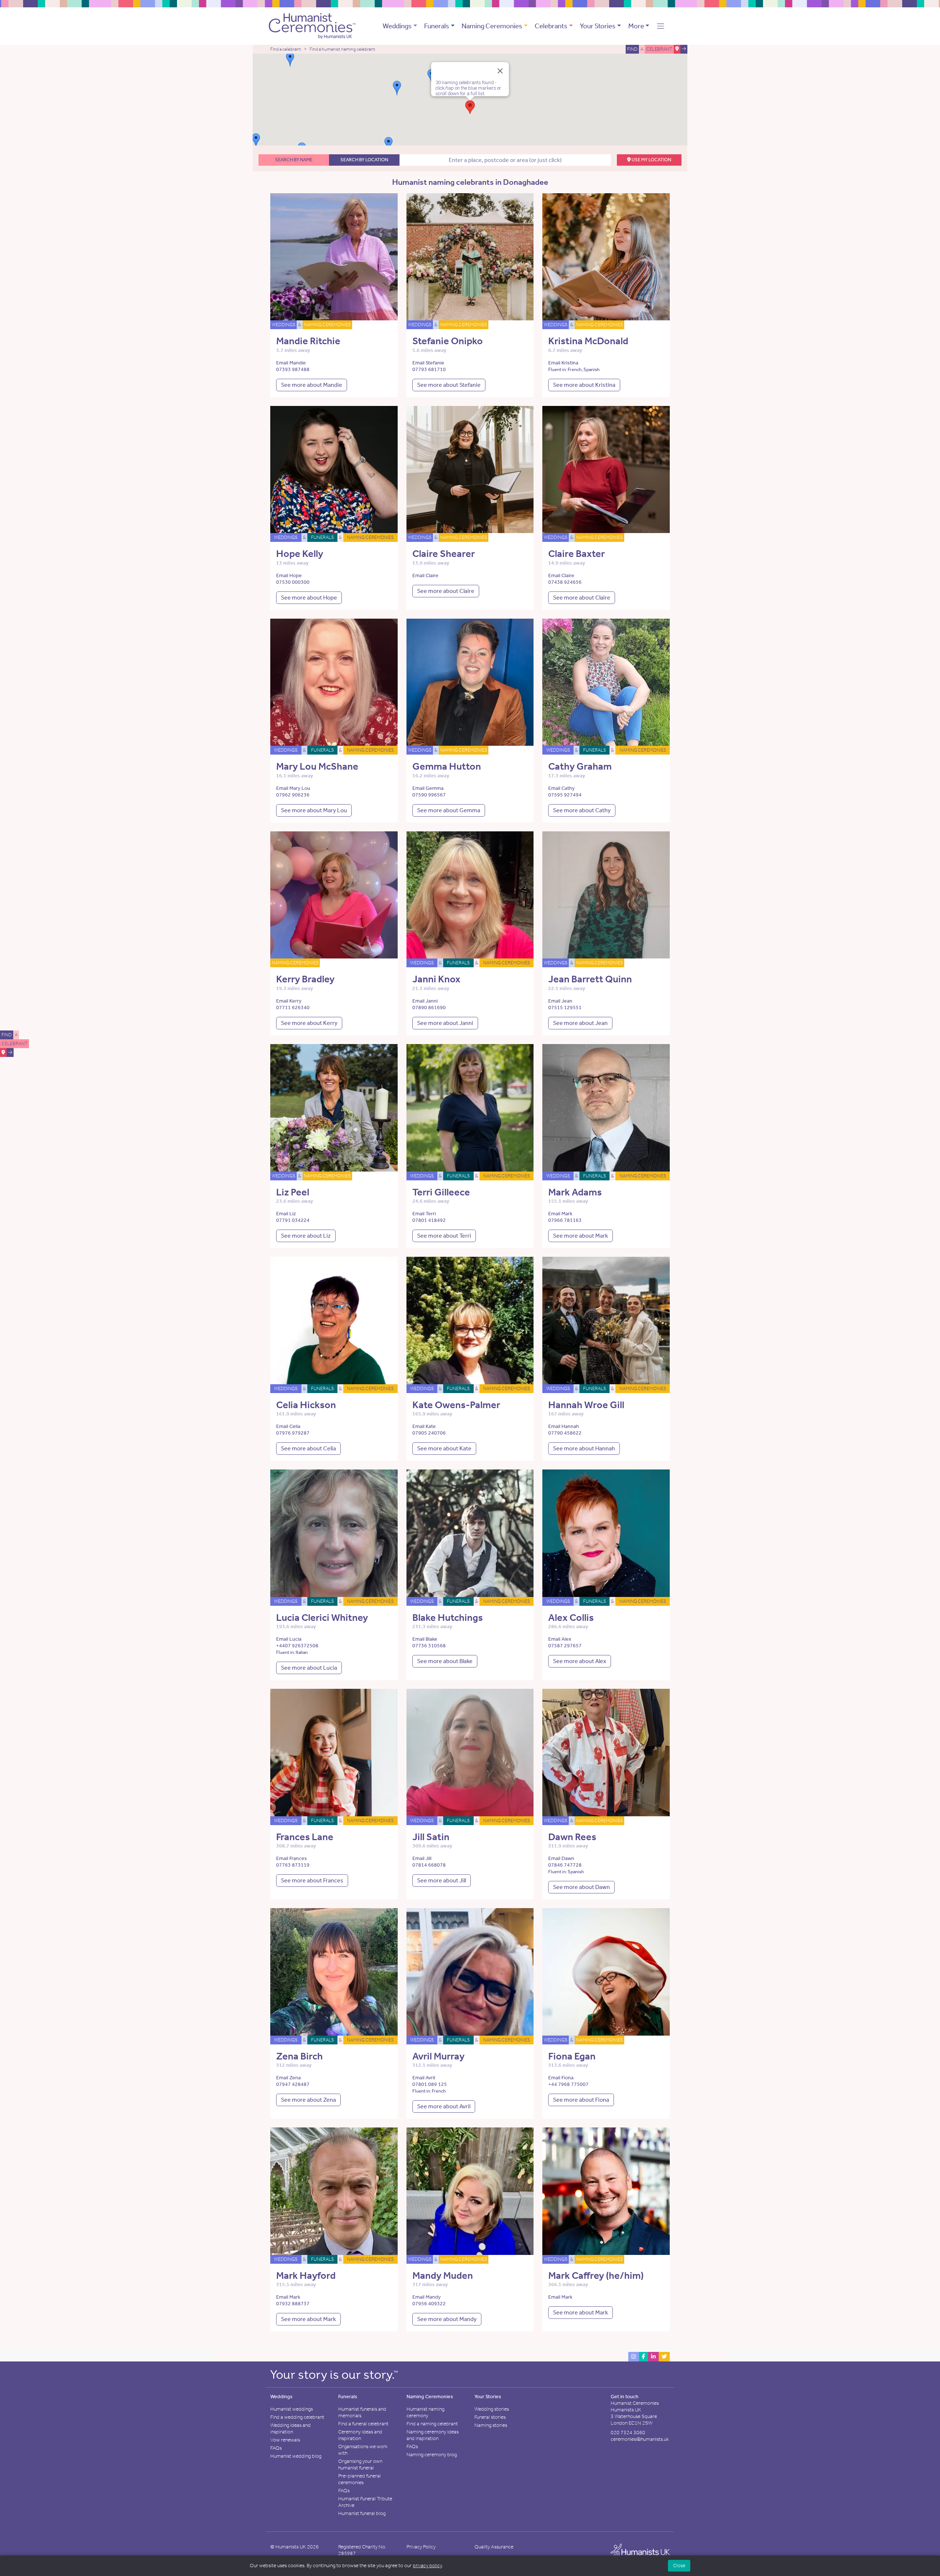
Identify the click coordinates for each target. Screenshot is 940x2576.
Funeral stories (490, 2417)
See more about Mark (581, 1236)
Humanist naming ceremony (425, 2412)
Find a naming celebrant (432, 2424)
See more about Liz (306, 1236)
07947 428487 (293, 2084)
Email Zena (288, 2078)
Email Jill (422, 1858)
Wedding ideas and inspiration (290, 2429)
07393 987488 (293, 369)
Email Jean (560, 1001)
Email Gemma (428, 788)
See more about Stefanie (449, 385)
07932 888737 (293, 2304)
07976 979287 (293, 1433)
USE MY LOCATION (651, 160)
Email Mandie (291, 363)
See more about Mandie (312, 385)
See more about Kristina (584, 385)
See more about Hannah (584, 1448)
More (636, 26)
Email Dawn (561, 1858)
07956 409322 (429, 2304)
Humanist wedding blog (296, 2456)
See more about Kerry (309, 1023)
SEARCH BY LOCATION (364, 160)
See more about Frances (312, 1880)
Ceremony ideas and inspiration (360, 2435)
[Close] (500, 71)
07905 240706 (429, 1433)
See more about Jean (580, 1023)
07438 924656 (565, 582)
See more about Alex (580, 1661)
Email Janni (425, 1001)
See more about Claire (446, 591)
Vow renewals (285, 2440)
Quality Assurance (494, 2547)
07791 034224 (293, 1220)
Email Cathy (561, 788)
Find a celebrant (286, 49)
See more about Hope (309, 598)
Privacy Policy (421, 2547)
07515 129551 (565, 1008)
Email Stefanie (428, 363)
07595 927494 (565, 795)
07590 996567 (429, 795)
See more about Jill (442, 1880)
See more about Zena (308, 2100)
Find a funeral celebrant (363, 2424)
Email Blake (425, 1639)
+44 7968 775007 (568, 2084)
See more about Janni (445, 1023)
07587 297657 (565, 1646)
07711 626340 (293, 1008)
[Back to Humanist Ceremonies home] (312, 25)
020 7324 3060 (628, 2433)
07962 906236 (293, 795)
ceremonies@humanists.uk (640, 2439)
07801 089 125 (430, 2084)
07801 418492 (429, 1220)
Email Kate (424, 1426)
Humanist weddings (292, 2409)
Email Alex (560, 1639)
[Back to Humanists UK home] (640, 2552)
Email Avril (424, 2078)
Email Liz (286, 1214)
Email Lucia (289, 1639)
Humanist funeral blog (362, 2513)
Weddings (397, 26)
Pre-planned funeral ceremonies (359, 2479)
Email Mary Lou (293, 788)
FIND (7, 1035)
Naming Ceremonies (492, 26)
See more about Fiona (581, 2100)
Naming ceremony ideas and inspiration (433, 2435)
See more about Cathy (582, 810)
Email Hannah (564, 1426)
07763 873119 (293, 1865)
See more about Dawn (581, 1887)
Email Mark (560, 1214)
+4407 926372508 (297, 1646)
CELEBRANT (15, 1044)
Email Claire (425, 575)
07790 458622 (565, 1433)
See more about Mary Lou (314, 810)
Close (679, 2566)
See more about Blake (445, 1661)
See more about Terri (444, 1236)
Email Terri (424, 1214)
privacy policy (427, 2566)
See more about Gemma (449, 810)
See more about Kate (444, 1448)
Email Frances (292, 1858)
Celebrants (551, 26)
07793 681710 (429, 369)
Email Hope (289, 575)
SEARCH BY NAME (294, 160)
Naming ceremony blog (432, 2455)
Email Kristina (563, 363)
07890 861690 (429, 1008)
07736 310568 (429, 1646)
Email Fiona (561, 2078)
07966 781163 (565, 1220)
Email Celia (288, 1426)
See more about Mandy (447, 2319)
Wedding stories (492, 2409)
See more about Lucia (309, 1668)
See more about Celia (308, 1448)
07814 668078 (429, 1865)
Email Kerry (289, 1001)
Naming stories (491, 2425)
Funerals (437, 26)
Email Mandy (426, 2297)
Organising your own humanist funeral (360, 2465)
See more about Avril (444, 2106)
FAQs (276, 2448)
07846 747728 (565, 1865)
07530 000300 (293, 582)
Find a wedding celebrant (297, 2417)
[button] (661, 26)
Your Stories (598, 26)
